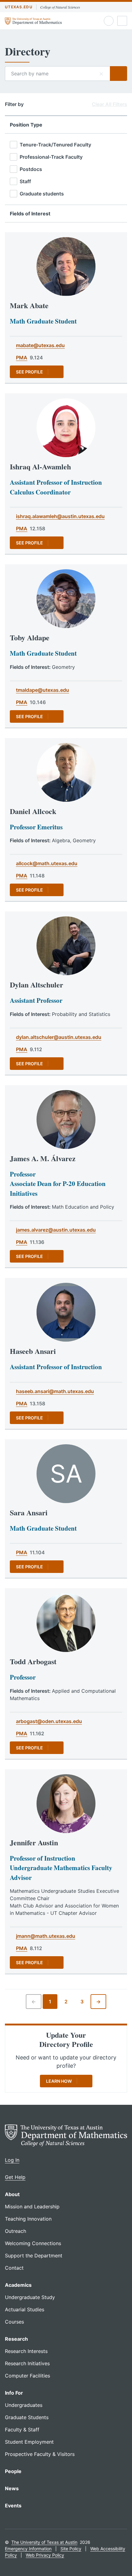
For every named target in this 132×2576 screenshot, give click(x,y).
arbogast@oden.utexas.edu (49, 1721)
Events (13, 2506)
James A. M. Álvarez (43, 1158)
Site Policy (71, 2549)
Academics (18, 2285)
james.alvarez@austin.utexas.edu (56, 1230)
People (13, 2471)
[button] (101, 74)
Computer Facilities (27, 2376)
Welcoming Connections (33, 2243)
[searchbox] (57, 74)
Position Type (26, 125)
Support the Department (34, 2256)
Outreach (16, 2231)
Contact (14, 2268)
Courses (14, 2322)
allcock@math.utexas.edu (47, 863)
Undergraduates (24, 2405)
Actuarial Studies (25, 2309)
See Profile (29, 372)
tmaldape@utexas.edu (43, 690)
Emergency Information (28, 2549)
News (12, 2488)
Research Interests (26, 2351)
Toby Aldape (30, 637)
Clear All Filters (109, 104)
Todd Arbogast (33, 1661)
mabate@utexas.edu (40, 345)
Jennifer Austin (34, 1842)
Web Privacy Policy (45, 2555)
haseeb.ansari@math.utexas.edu (55, 1391)
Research (16, 2339)
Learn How (59, 2081)
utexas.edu (19, 7)
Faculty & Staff (22, 2430)
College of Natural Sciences (60, 7)
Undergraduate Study (30, 2297)
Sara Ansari (29, 1512)
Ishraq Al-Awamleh (40, 466)
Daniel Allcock (33, 811)
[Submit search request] (118, 74)
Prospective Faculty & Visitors (40, 2454)
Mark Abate (29, 305)
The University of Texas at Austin (44, 2542)
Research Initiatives (27, 2363)
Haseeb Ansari (33, 1351)
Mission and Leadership (32, 2207)
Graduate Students (27, 2417)
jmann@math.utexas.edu (46, 1936)
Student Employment (29, 2442)
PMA (22, 358)
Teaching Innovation (28, 2219)
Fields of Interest (30, 214)
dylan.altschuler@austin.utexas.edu (59, 1037)
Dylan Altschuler (37, 985)
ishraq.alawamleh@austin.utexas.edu (60, 516)
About (12, 2194)
